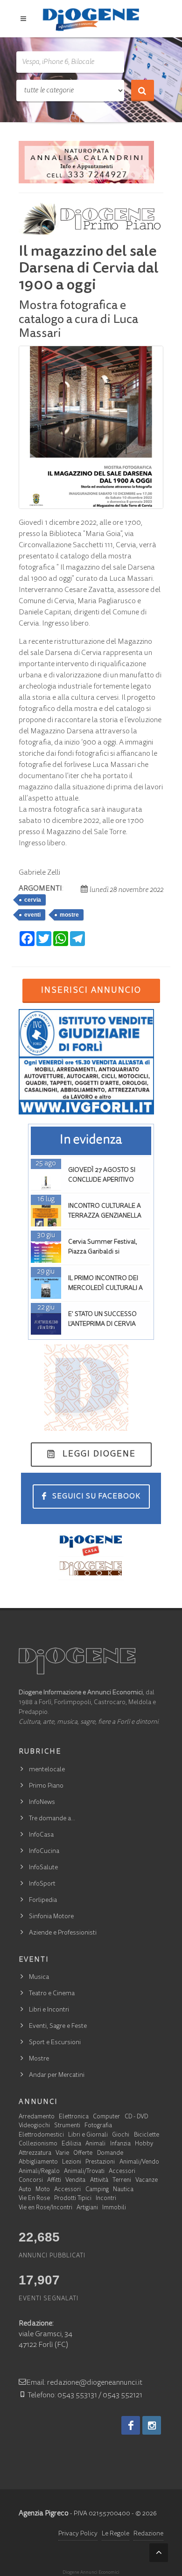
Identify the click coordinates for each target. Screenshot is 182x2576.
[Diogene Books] (91, 1568)
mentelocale (47, 1770)
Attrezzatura (35, 2154)
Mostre (39, 2059)
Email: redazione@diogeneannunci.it (84, 2383)
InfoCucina (44, 1852)
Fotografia (98, 2126)
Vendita (75, 2181)
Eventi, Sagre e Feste (58, 2026)
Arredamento (37, 2117)
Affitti (54, 2181)
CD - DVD (136, 2117)
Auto (25, 2190)
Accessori (122, 2172)
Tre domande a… (52, 1819)
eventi (32, 915)
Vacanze (147, 2181)
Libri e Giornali (88, 2135)
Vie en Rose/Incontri (45, 2208)
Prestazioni (100, 2162)
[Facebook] (131, 2425)
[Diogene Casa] (91, 1545)
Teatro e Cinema (52, 1994)
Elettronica (74, 2117)
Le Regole (115, 2534)
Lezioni (72, 2162)
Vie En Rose (34, 2199)
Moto (43, 2190)
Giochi (121, 2135)
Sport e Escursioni (55, 2043)
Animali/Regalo (39, 2172)
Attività (99, 2181)
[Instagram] (152, 2425)
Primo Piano (46, 1786)
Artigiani (87, 2208)
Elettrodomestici (41, 2135)
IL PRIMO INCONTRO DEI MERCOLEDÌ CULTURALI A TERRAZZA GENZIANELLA (105, 1288)
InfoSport (42, 1884)
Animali (95, 2144)
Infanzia (120, 2144)
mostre (69, 915)
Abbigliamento (38, 2162)
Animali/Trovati (84, 2172)
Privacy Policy (78, 2534)
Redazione (148, 2534)
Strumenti (67, 2126)
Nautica (123, 2190)
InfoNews (42, 1803)
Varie (62, 2154)
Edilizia (71, 2144)
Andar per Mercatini (57, 2075)
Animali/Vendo (139, 2162)
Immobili (114, 2208)
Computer (106, 2117)
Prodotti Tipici (73, 2199)
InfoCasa (41, 1835)
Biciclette (147, 2135)
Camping (97, 2190)
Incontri (106, 2199)
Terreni (122, 2181)
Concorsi (31, 2181)
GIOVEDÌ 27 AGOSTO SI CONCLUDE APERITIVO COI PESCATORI (102, 1180)
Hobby (144, 2144)
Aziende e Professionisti (63, 1933)
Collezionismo (38, 2144)
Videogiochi (34, 2126)
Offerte (83, 2154)
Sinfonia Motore (51, 1917)
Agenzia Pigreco (44, 2513)
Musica (39, 1977)
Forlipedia (43, 1901)
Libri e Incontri (49, 2010)
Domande (110, 2154)
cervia (33, 900)
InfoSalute (43, 1868)
